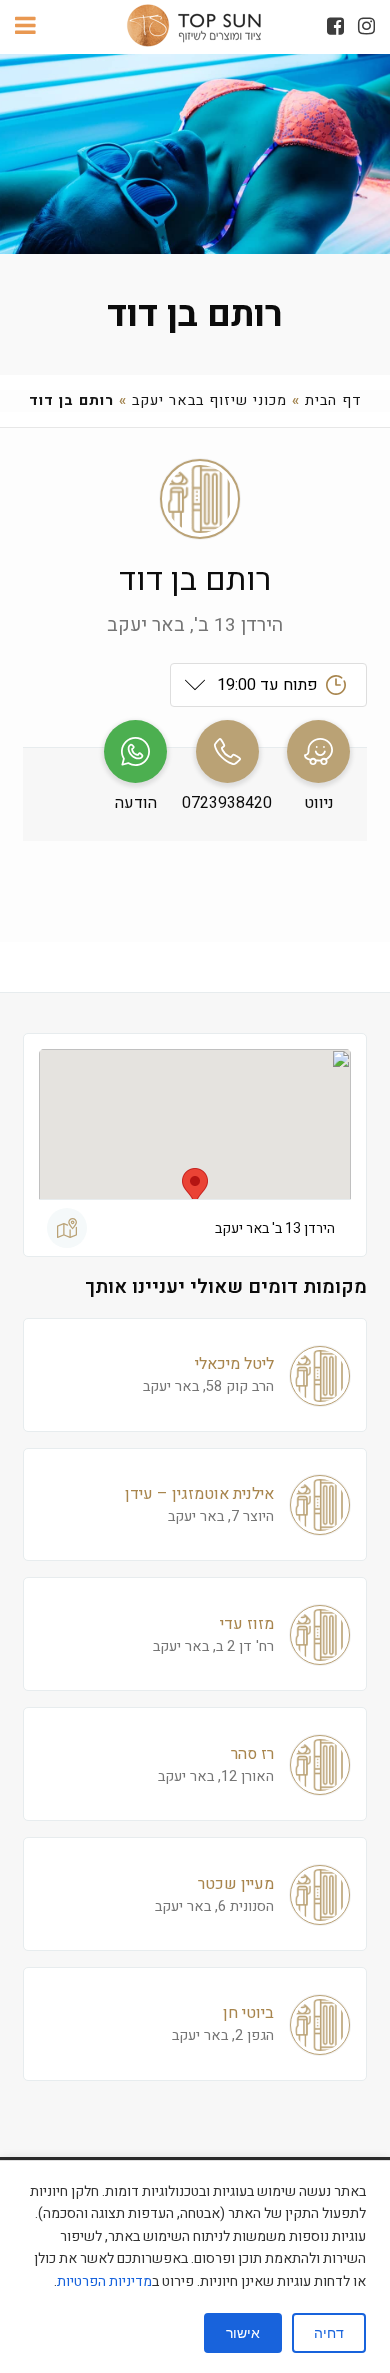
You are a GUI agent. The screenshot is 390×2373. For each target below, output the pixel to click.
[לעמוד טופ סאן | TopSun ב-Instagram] (366, 26)
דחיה (329, 2333)
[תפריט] (25, 27)
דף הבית (333, 400)
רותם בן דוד (195, 314)
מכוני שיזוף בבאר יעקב (209, 400)
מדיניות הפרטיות (104, 2281)
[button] (195, 1186)
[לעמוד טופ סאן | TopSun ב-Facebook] (335, 26)
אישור (243, 2333)
